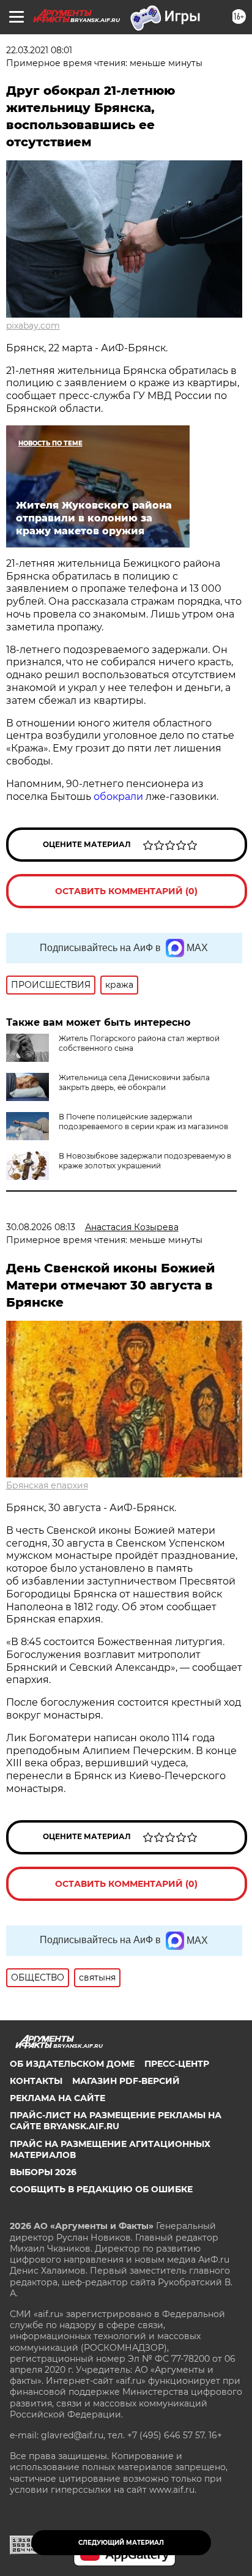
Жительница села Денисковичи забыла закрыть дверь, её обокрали (134, 1082)
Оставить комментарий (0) (126, 891)
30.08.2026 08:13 (41, 1227)
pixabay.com (33, 326)
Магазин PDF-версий (126, 2081)
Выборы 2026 (43, 2172)
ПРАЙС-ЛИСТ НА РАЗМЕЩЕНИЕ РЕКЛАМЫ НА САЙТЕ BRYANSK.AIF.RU (116, 2121)
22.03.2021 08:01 (39, 50)
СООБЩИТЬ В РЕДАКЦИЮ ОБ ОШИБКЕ (101, 2189)
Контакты (36, 2081)
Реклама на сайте (57, 2098)
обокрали (118, 797)
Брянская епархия (47, 1485)
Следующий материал (121, 2543)
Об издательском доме (72, 2064)
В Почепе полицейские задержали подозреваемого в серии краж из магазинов (143, 1122)
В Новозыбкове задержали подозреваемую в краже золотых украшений (145, 1161)
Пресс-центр (177, 2064)
